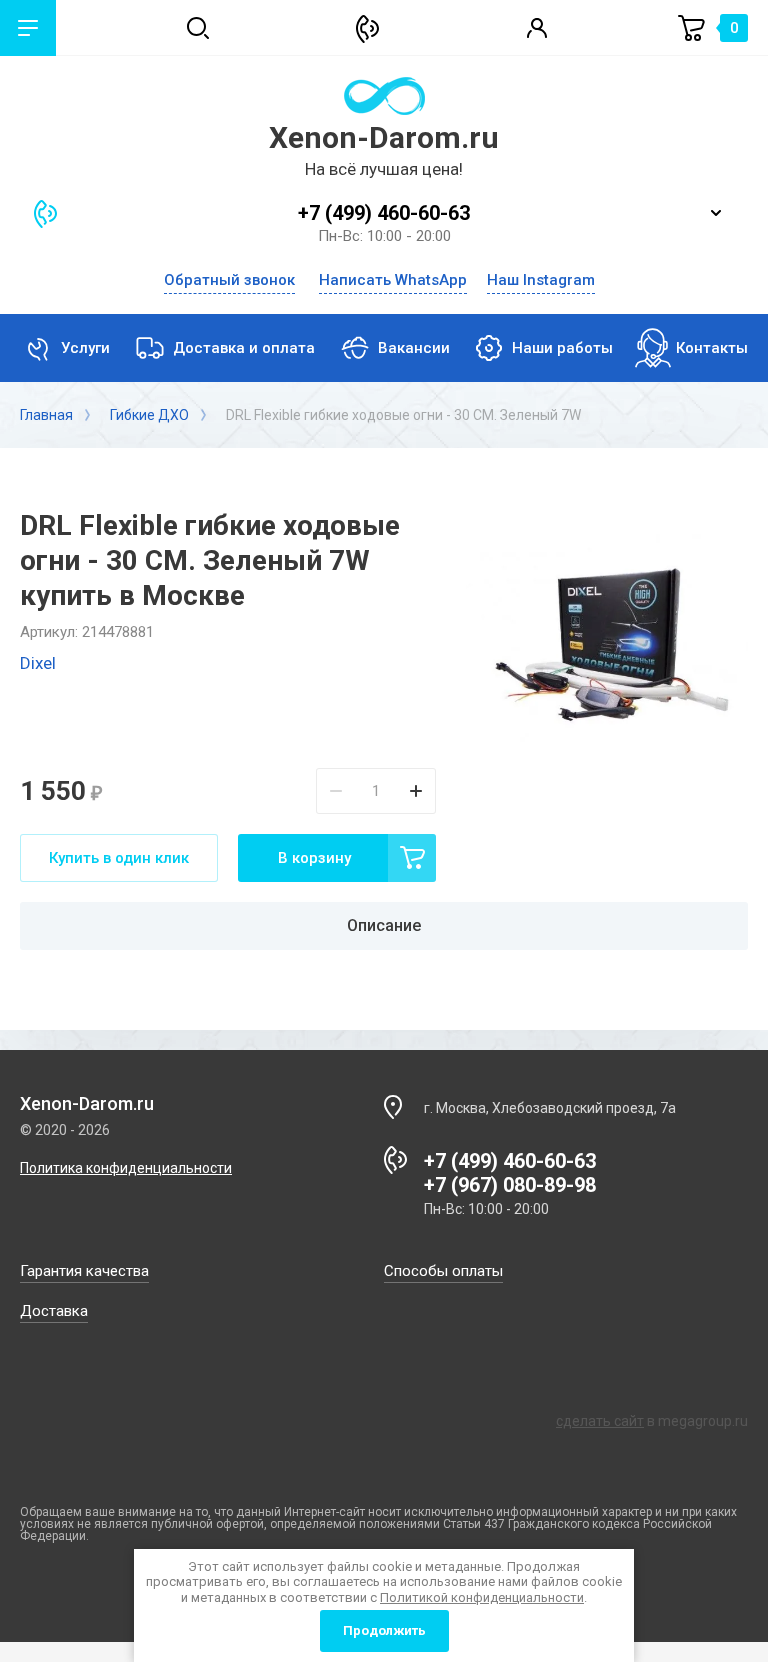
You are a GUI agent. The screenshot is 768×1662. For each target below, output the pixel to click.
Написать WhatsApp (393, 280)
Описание (384, 925)
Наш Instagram (541, 280)
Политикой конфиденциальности (482, 1597)
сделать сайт (600, 1421)
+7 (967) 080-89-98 (510, 1185)
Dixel (38, 663)
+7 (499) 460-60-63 (384, 213)
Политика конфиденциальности (126, 1168)
